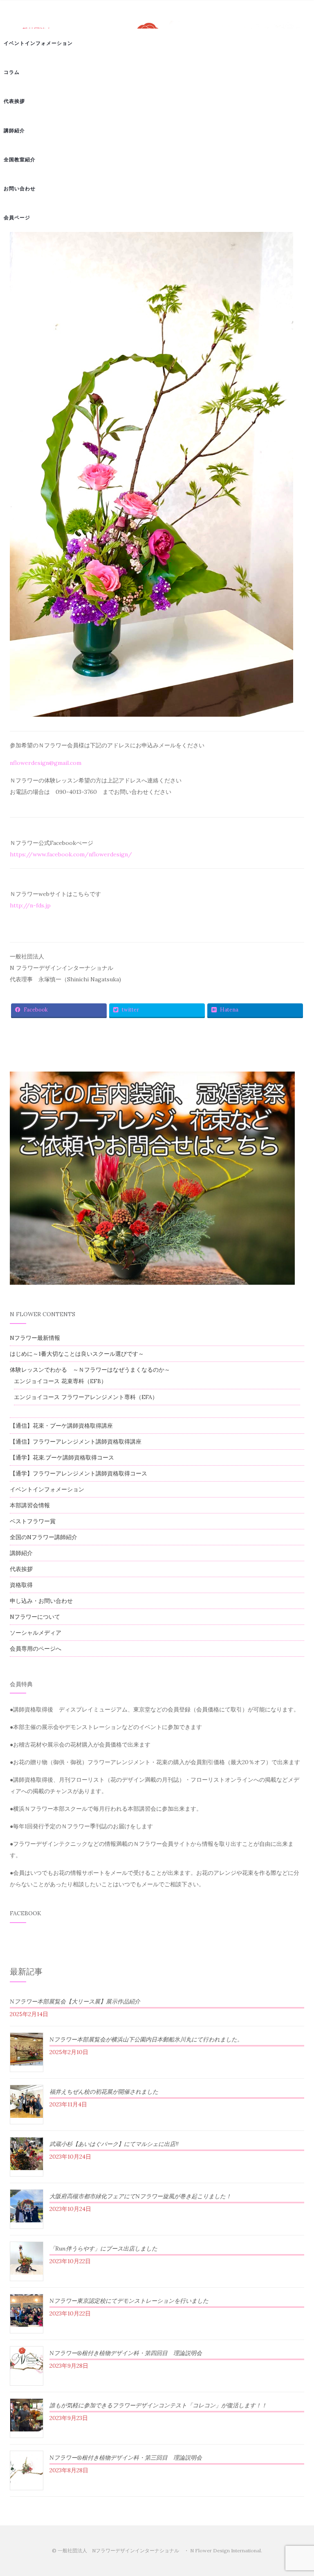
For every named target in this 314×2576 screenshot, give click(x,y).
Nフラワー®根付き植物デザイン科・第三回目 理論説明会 (126, 2458)
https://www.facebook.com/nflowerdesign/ (71, 854)
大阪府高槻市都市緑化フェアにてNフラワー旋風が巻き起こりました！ (140, 2196)
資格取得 (21, 1585)
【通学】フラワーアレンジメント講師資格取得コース (78, 1473)
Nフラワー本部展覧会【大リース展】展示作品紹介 (75, 2001)
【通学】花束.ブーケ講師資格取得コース (62, 1457)
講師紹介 (14, 130)
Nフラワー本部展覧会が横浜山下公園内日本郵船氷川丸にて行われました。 (146, 2039)
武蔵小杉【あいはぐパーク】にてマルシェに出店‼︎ (114, 2144)
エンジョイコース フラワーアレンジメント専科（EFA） (86, 1397)
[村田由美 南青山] (151, 474)
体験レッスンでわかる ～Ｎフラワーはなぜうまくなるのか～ (90, 1370)
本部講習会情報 (30, 1505)
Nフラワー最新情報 (35, 1338)
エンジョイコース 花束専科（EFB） (60, 1381)
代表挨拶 (14, 101)
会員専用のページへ (36, 1649)
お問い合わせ (20, 188)
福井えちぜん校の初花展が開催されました (104, 2092)
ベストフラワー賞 (33, 1521)
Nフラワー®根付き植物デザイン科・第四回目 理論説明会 (126, 2353)
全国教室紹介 (20, 159)
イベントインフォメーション (38, 43)
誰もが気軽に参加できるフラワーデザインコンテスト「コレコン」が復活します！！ (158, 2405)
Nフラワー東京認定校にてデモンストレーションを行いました (129, 2301)
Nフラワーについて (35, 1617)
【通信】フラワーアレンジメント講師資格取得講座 (76, 1442)
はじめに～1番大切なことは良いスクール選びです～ (77, 1354)
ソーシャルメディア (36, 1633)
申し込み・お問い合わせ (41, 1601)
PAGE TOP (299, 2492)
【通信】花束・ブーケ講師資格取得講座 (61, 1426)
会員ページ (17, 217)
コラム (12, 72)
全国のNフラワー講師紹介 (44, 1537)
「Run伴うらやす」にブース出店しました (103, 2248)
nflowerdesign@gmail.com (46, 763)
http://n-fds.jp (30, 905)
